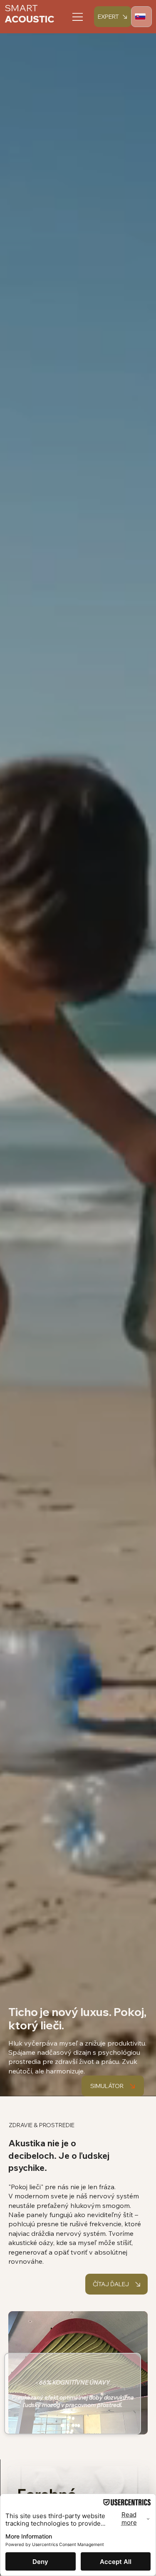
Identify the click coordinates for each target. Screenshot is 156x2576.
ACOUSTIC (30, 19)
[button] (113, 2086)
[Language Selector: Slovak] (141, 17)
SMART (21, 8)
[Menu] (78, 17)
